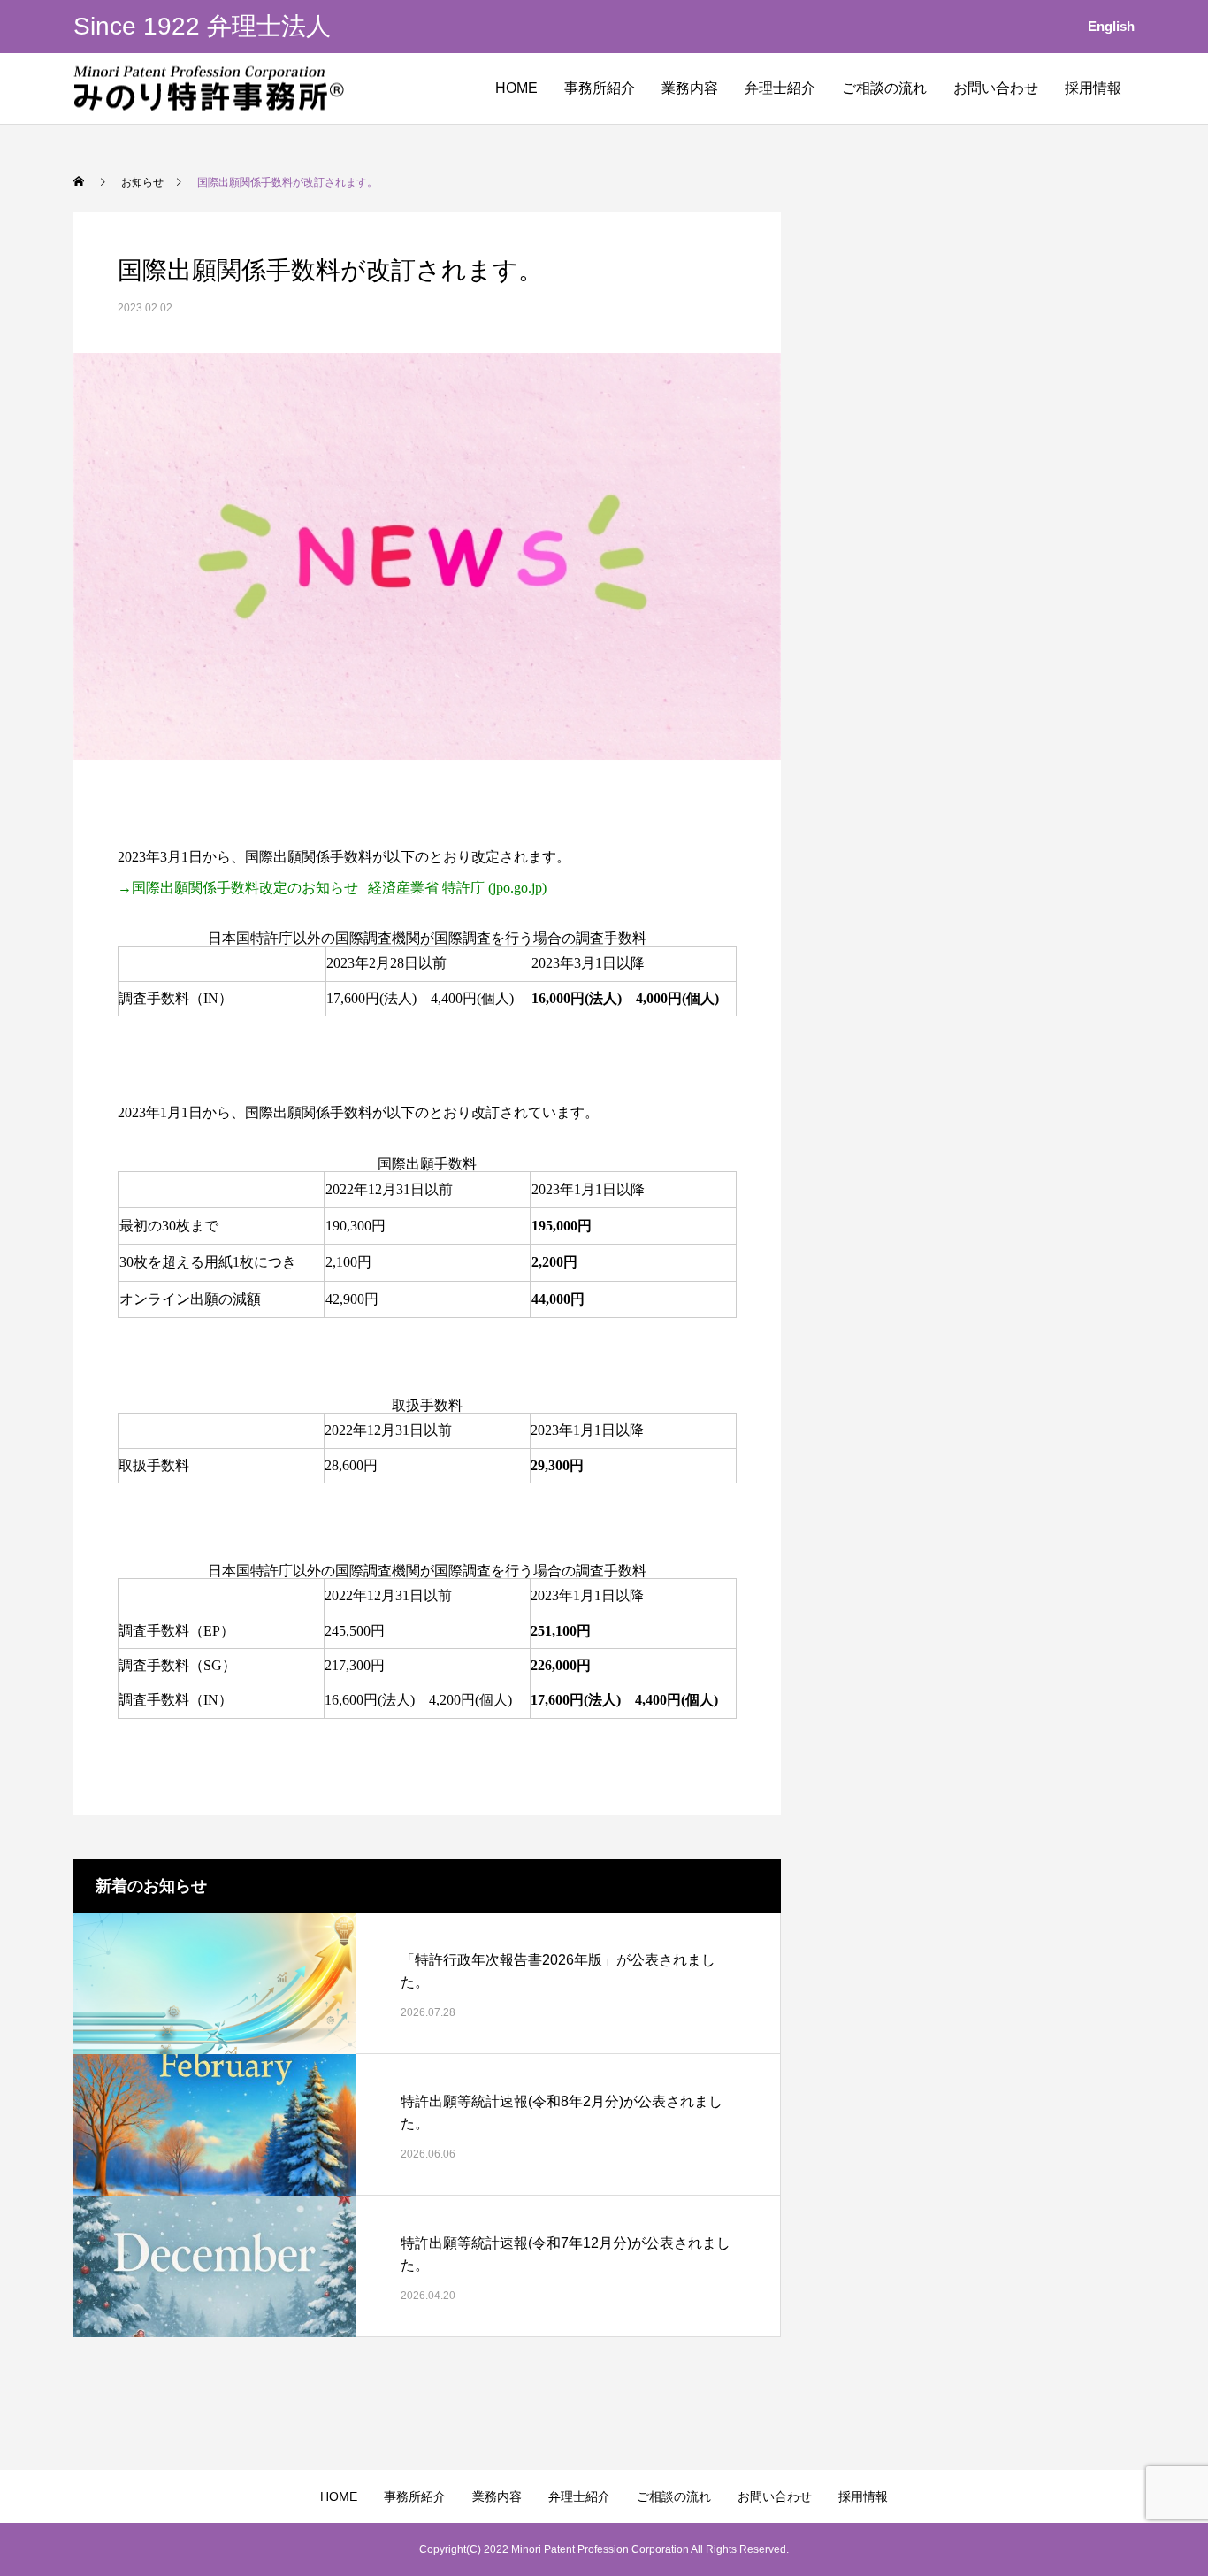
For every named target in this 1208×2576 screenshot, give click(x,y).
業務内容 (690, 88)
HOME (516, 88)
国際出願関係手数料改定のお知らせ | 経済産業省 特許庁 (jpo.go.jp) (339, 888)
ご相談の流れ (884, 88)
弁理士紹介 (780, 88)
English (1111, 26)
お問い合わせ (996, 88)
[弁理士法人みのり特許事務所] (209, 89)
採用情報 (1093, 88)
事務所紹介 (600, 88)
